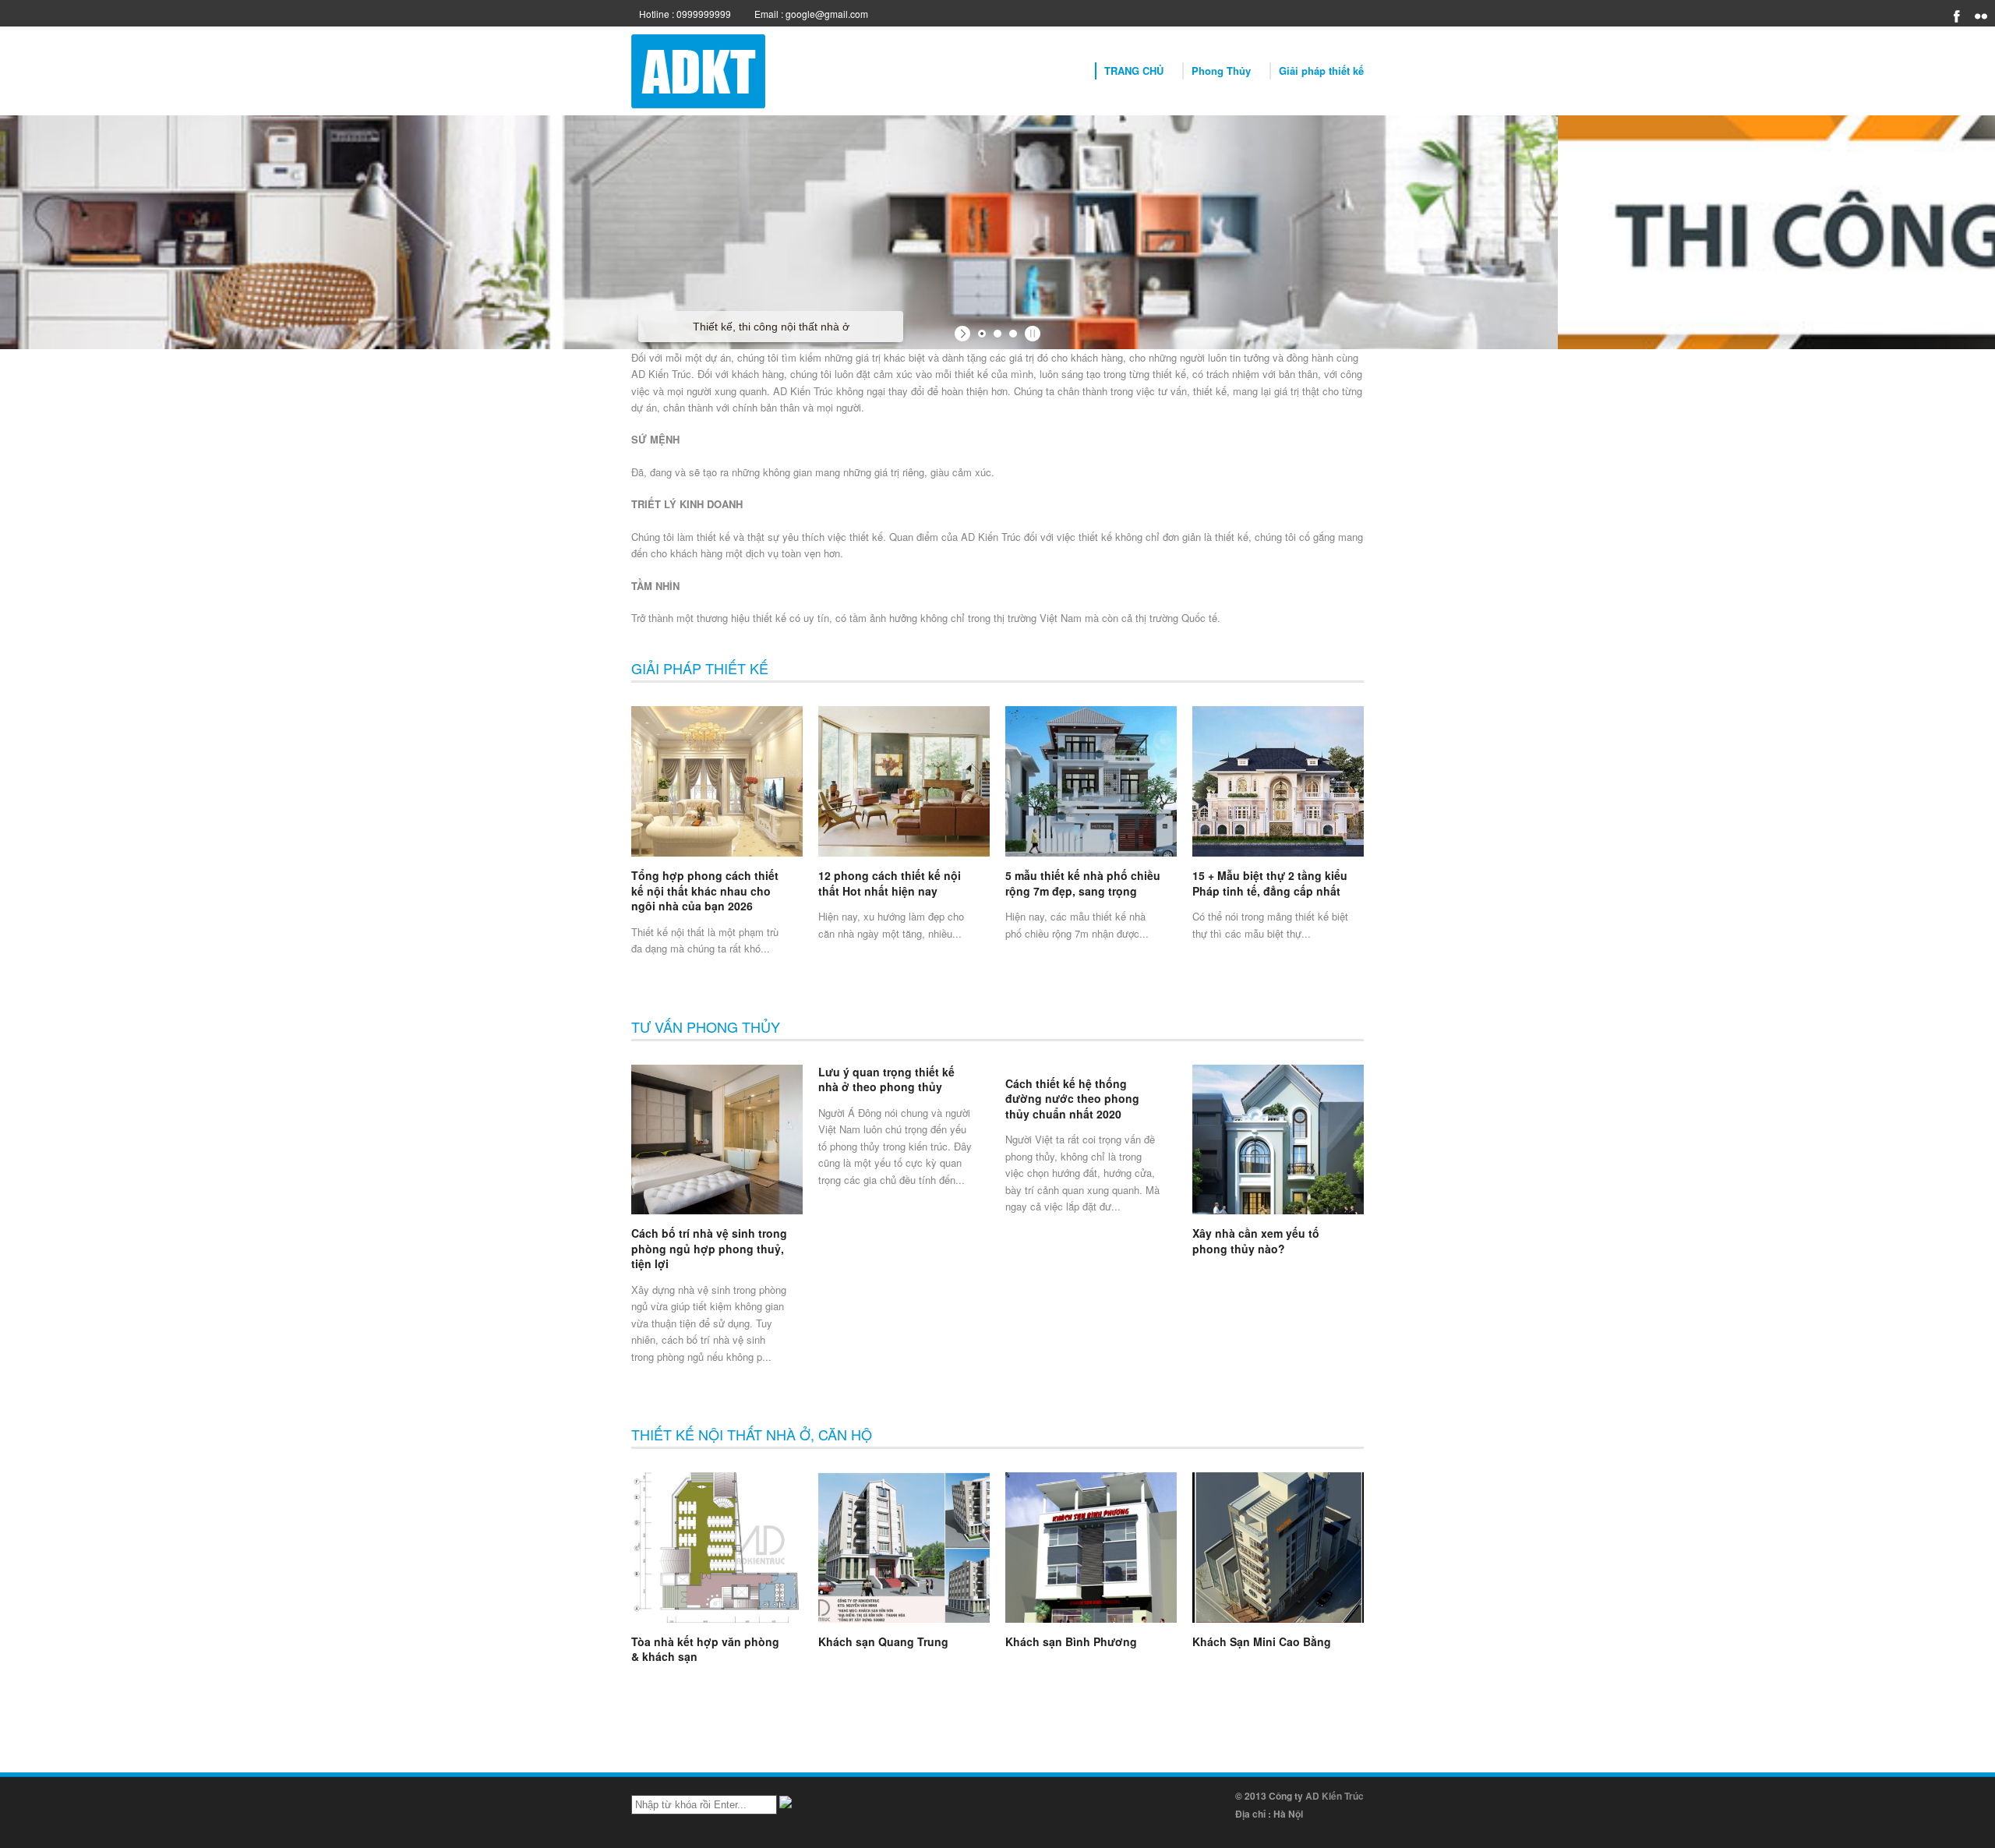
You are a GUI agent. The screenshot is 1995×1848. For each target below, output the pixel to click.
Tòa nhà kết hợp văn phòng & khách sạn (705, 1649)
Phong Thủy (1221, 71)
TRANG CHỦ (1134, 71)
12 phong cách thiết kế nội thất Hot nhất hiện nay (890, 883)
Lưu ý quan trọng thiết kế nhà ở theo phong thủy (886, 1079)
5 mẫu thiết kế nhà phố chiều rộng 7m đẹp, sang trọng (1083, 883)
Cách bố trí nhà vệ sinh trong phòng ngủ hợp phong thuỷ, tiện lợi (709, 1248)
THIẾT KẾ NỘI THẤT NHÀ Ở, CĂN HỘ (752, 1434)
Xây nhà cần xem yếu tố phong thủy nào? (1256, 1241)
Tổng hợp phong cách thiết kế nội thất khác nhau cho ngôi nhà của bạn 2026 (705, 890)
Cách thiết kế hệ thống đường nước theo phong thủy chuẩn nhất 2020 (1072, 1099)
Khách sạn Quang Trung (883, 1641)
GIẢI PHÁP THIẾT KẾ (700, 668)
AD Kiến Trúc (1335, 1796)
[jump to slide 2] (997, 334)
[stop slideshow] (1031, 334)
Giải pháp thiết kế (1321, 71)
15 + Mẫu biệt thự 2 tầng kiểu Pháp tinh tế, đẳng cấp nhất (1270, 883)
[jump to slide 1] (982, 334)
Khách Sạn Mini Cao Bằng (1262, 1641)
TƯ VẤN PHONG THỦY (706, 1026)
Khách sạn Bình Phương (1071, 1641)
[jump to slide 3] (1013, 334)
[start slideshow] (964, 334)
